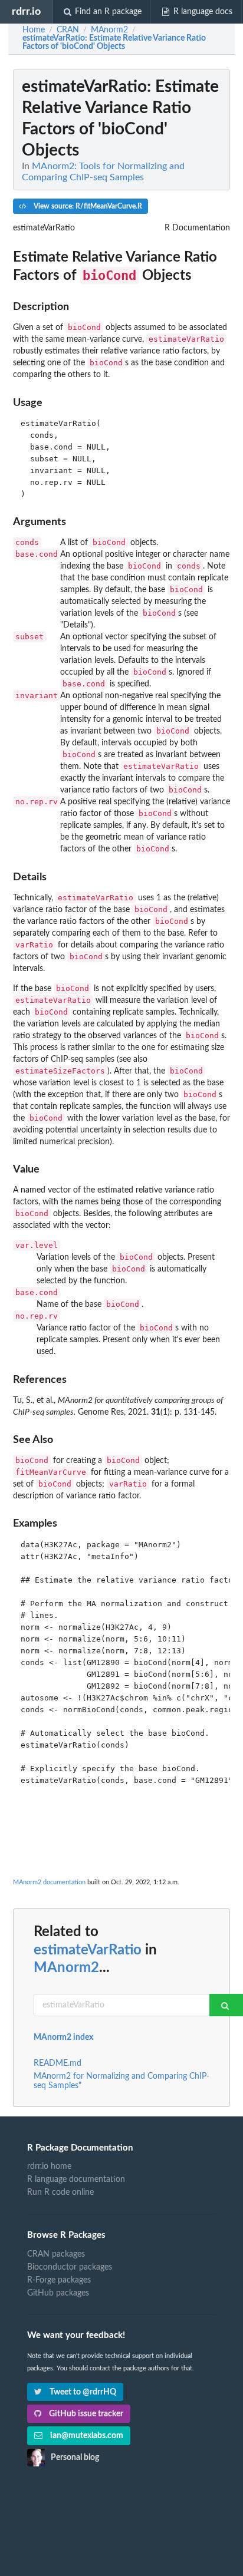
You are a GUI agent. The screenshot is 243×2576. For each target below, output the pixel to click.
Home (34, 30)
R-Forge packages (59, 2280)
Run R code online (60, 2192)
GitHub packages (58, 2293)
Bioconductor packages (70, 2267)
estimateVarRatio (88, 1950)
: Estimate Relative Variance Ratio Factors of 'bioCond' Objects (114, 42)
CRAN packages (56, 2254)
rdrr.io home (49, 2167)
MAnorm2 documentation (49, 1882)
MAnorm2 (66, 1968)
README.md (58, 2063)
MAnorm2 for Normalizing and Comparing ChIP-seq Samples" (121, 2081)
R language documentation (76, 2179)
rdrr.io (26, 11)
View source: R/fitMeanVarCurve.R (87, 206)
